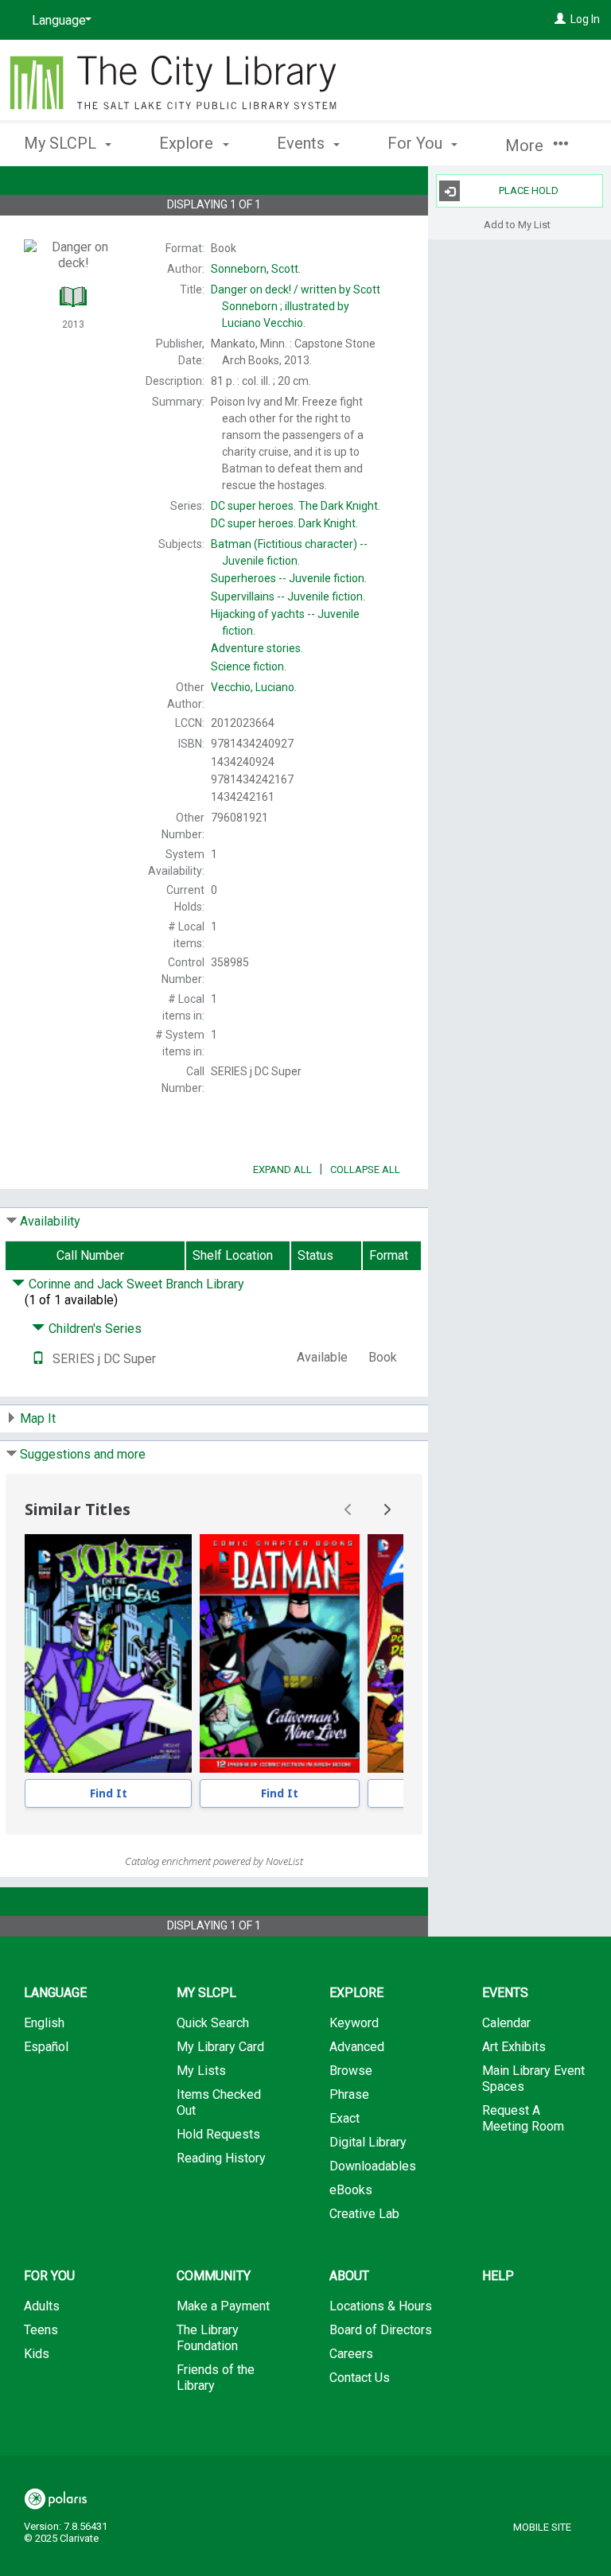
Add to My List (517, 224)
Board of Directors (381, 2330)
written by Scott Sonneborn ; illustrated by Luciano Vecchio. (296, 306)
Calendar (506, 2023)
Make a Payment (223, 2306)
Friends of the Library (216, 2378)
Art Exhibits (514, 2047)
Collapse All (365, 1169)
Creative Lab (364, 2214)
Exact (344, 2118)
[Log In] (560, 19)
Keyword (354, 2023)
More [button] (526, 146)
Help (498, 2276)
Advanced (357, 2047)
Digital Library (368, 2142)
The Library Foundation (208, 2338)
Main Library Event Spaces (533, 2079)
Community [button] (214, 2276)
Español (46, 2047)
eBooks (351, 2190)
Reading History (221, 2158)
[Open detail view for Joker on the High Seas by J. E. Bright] (108, 1653)
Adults (42, 2306)
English (44, 2023)
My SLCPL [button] (62, 143)
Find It (109, 1793)
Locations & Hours (381, 2306)
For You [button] (417, 143)
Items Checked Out (219, 2102)
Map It (38, 1418)
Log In (585, 19)
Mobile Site (542, 2527)
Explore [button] (188, 143)
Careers (351, 2354)
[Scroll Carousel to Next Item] (387, 1509)
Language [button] (55, 1993)
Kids (37, 2354)
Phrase (349, 2094)
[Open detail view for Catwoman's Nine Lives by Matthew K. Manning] (280, 1653)
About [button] (349, 2276)
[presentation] (108, 1653)
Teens (41, 2330)
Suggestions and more (83, 1454)
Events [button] (303, 143)
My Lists (201, 2071)
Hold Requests (218, 2134)
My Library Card (220, 2047)
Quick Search (213, 2023)
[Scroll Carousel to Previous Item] (348, 1509)
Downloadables (373, 2166)
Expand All (282, 1169)
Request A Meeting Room (523, 2118)
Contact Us (360, 2378)
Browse (351, 2071)
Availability (50, 1221)
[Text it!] (38, 1359)
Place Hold (529, 190)
